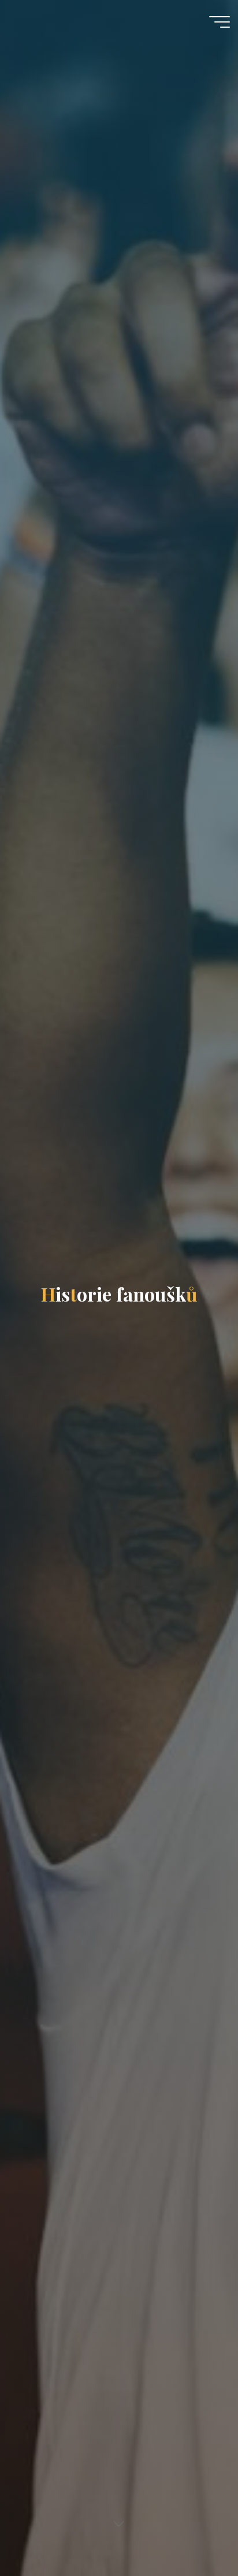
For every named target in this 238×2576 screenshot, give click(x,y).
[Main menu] (220, 22)
